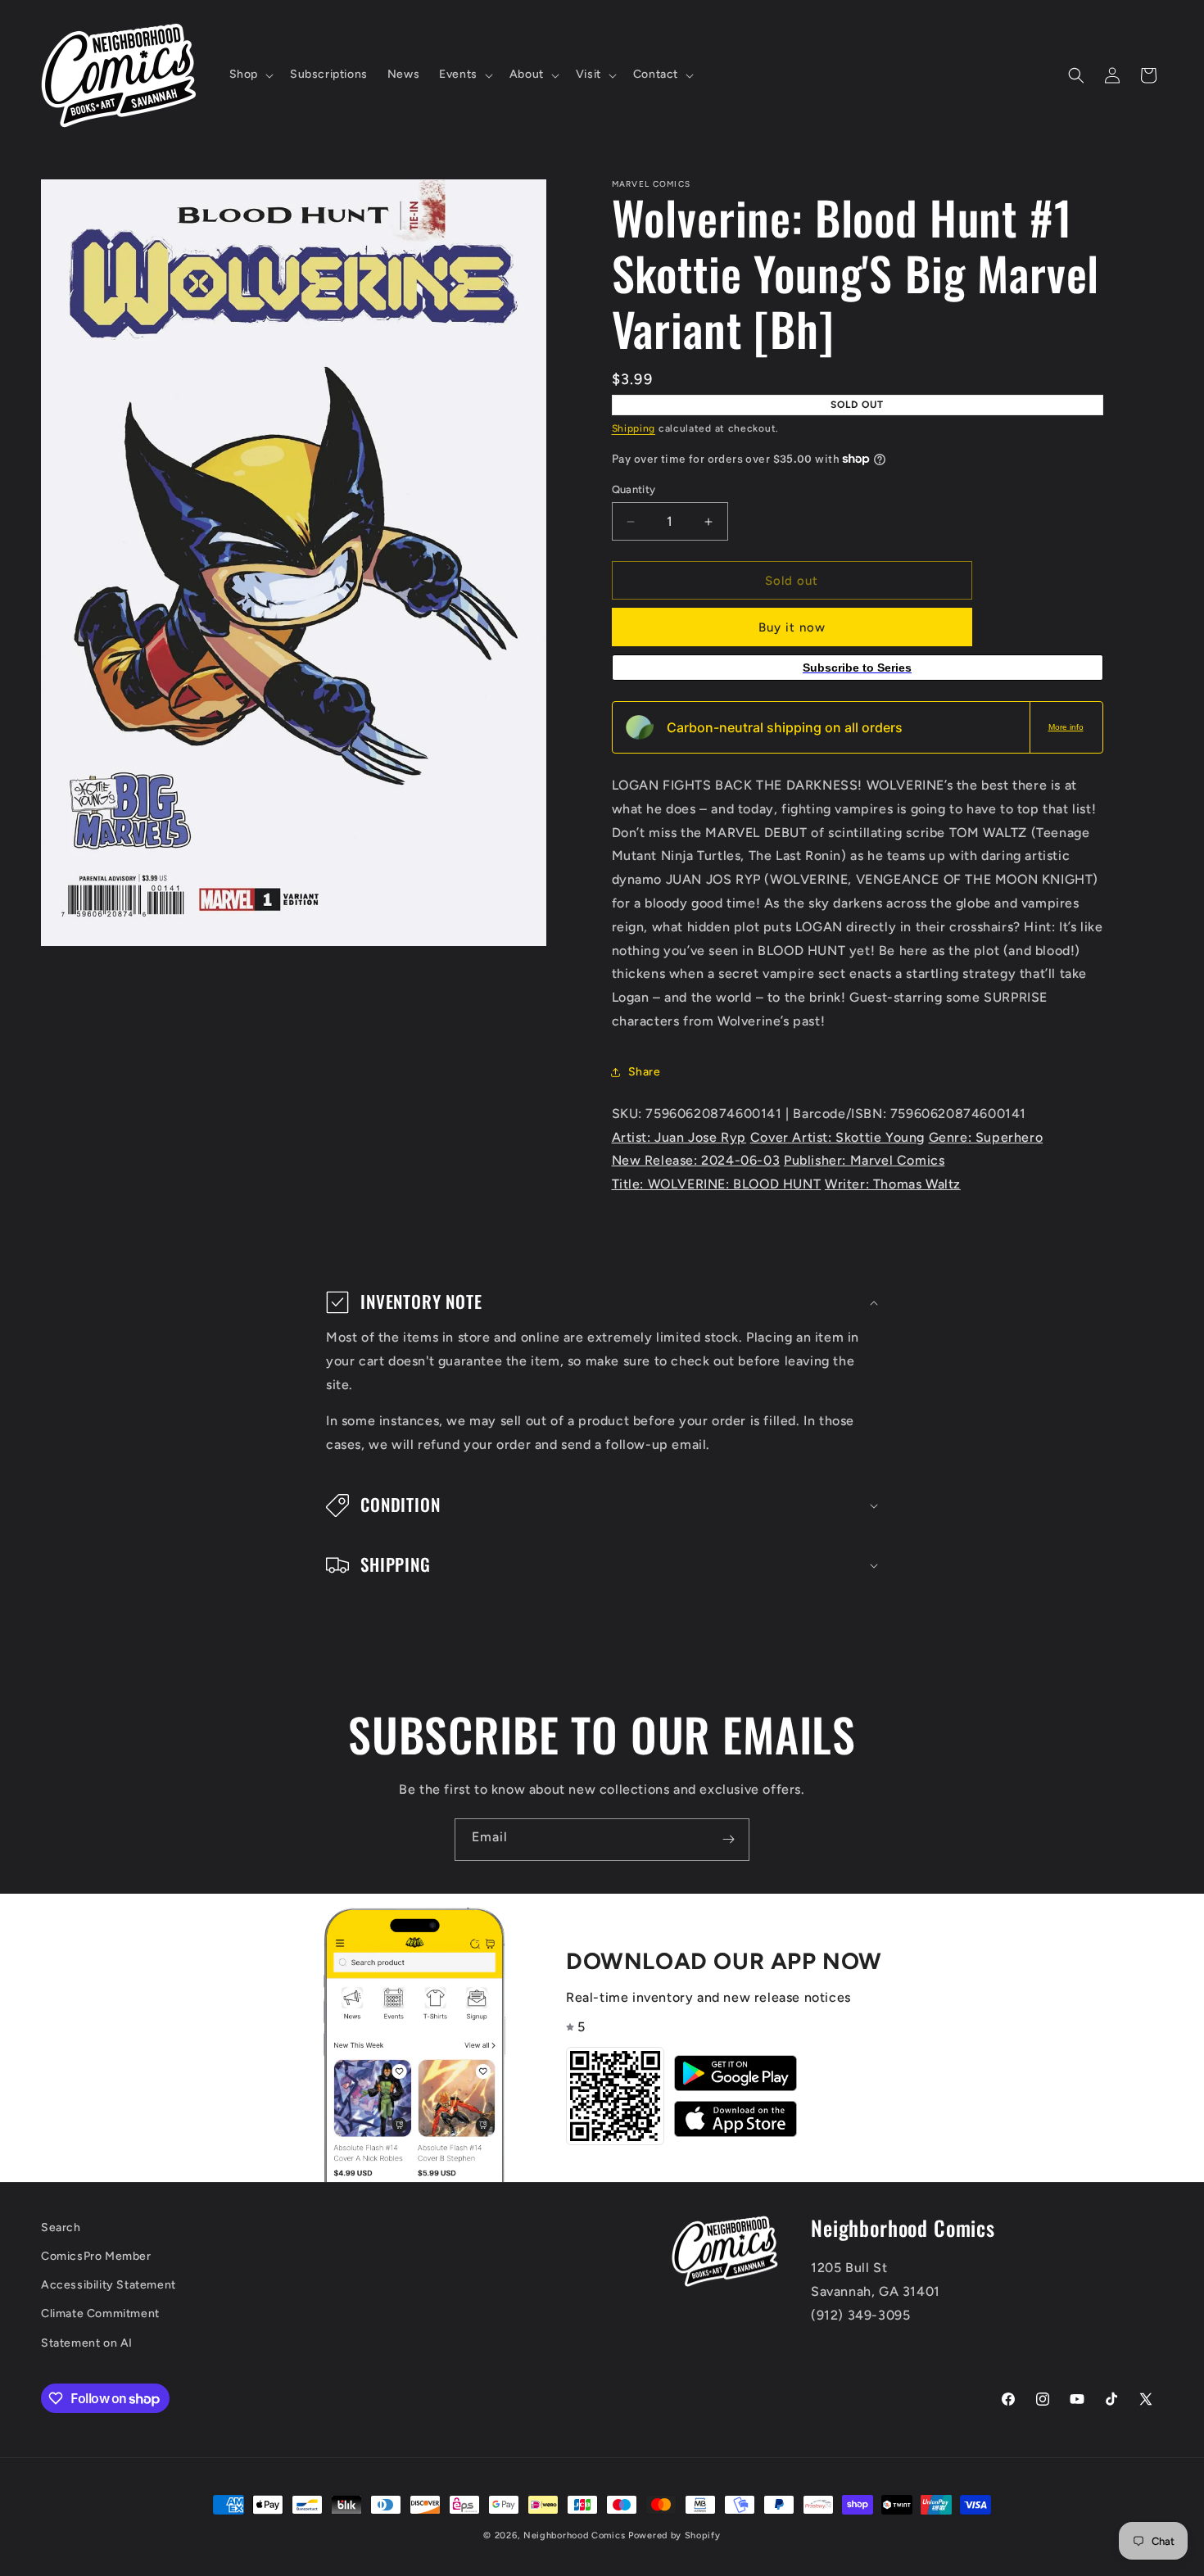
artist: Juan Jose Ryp (679, 1137)
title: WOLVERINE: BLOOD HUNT (717, 1184)
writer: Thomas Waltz (893, 1184)
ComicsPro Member (96, 2256)
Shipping (634, 428)
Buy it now (792, 627)
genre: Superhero (986, 1137)
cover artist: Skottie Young (837, 1137)
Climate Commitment (100, 2313)
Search (61, 2227)
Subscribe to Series (857, 668)
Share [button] (645, 1072)
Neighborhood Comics (574, 2535)
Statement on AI (87, 2343)
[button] (250, 75)
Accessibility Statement (109, 2285)
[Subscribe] (728, 1840)
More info (1066, 727)
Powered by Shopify (674, 2535)
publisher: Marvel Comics (864, 1160)
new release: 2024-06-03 (696, 1160)
